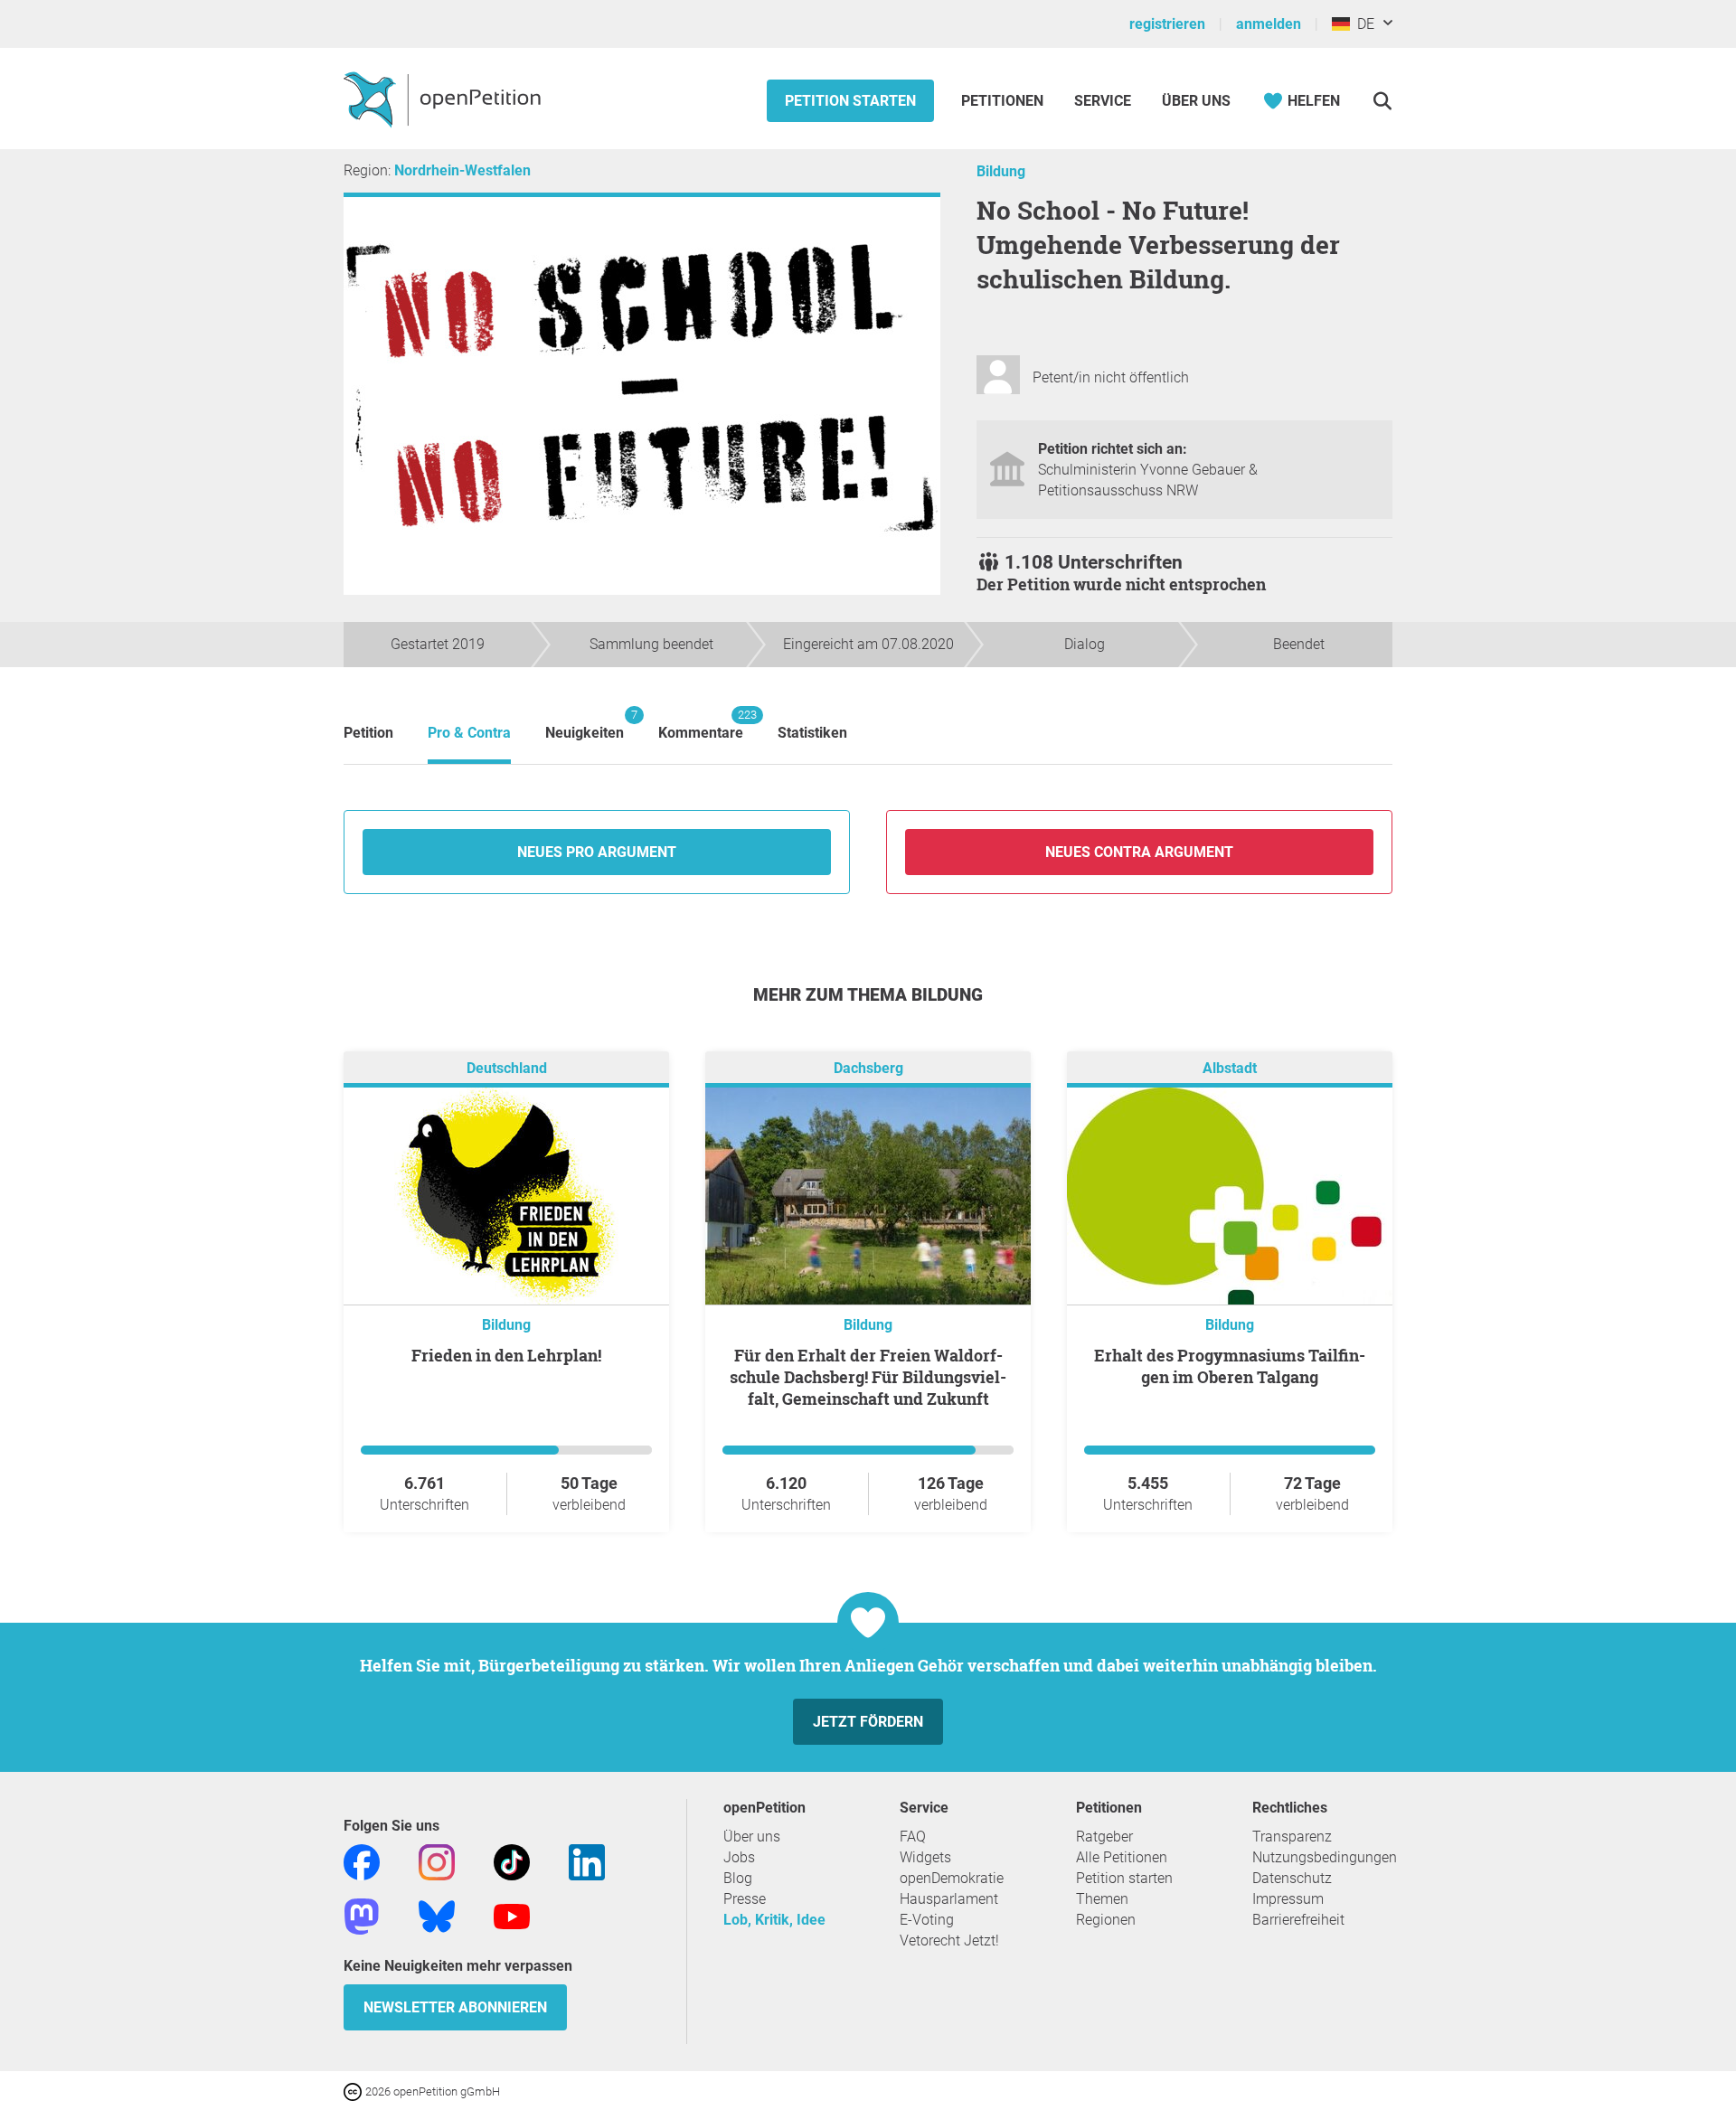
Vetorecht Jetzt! (949, 1940)
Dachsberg (868, 1068)
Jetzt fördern (868, 1722)
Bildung (1001, 171)
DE (1362, 24)
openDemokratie (952, 1878)
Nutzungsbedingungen (1325, 1857)
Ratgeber (1104, 1837)
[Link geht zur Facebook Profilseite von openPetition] (362, 1861)
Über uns (752, 1837)
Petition (368, 733)
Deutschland (507, 1068)
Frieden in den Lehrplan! (506, 1355)
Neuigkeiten (585, 725)
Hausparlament (949, 1899)
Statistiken (812, 733)
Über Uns (1196, 101)
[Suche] (1382, 101)
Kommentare (701, 725)
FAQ (913, 1837)
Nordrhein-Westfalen (462, 170)
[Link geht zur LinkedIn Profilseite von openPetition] (587, 1861)
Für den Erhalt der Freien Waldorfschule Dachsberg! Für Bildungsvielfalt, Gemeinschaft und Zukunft (868, 1377)
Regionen (1106, 1920)
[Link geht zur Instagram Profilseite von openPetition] (437, 1861)
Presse (745, 1899)
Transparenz (1292, 1837)
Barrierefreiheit (1298, 1920)
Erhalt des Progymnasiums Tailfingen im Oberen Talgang (1230, 1366)
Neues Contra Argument (1139, 852)
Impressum (1288, 1899)
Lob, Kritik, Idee (774, 1920)
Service (1103, 101)
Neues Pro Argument (597, 852)
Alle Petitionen (1122, 1857)
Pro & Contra (469, 733)
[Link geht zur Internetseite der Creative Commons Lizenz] (354, 2091)
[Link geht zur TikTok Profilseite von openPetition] (512, 1861)
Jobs (739, 1857)
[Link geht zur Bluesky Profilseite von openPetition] (437, 1915)
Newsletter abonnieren (455, 2007)
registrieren (1167, 24)
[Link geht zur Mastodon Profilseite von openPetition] (362, 1915)
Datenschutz (1292, 1878)
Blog (738, 1878)
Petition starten (850, 101)
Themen (1102, 1899)
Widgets (925, 1857)
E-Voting (927, 1920)
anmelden (1269, 24)
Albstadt (1230, 1068)
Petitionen (1004, 101)
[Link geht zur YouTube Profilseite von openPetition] (512, 1915)
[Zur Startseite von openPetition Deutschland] (444, 99)
